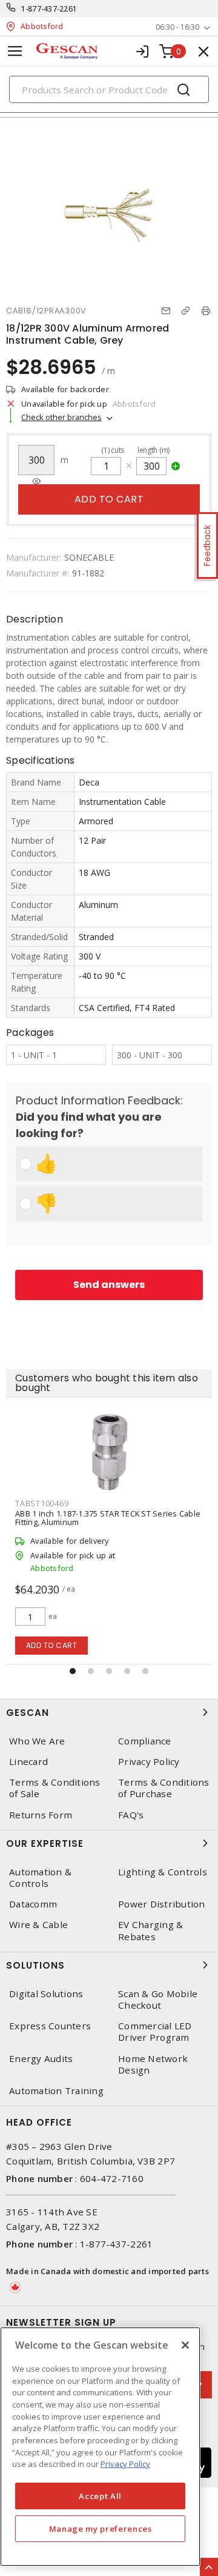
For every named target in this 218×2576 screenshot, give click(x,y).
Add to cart (109, 499)
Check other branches (61, 417)
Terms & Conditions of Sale (55, 1788)
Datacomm (33, 1904)
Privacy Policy (149, 1762)
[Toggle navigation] (15, 51)
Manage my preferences (101, 2529)
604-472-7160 (112, 2178)
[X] (185, 2345)
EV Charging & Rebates (150, 1930)
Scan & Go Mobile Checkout (158, 2000)
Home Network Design (153, 2064)
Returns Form (41, 1815)
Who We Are (37, 1741)
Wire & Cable (38, 1925)
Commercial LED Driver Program (155, 2032)
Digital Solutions (46, 1994)
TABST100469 (42, 1503)
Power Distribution (162, 1904)
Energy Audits (41, 2059)
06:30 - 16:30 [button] (177, 27)
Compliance (145, 1741)
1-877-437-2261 (49, 9)
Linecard (28, 1762)
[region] (100, 2447)
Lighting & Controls (163, 1872)
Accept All (100, 2496)
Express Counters (50, 2026)
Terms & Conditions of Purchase (164, 1788)
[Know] (36, 482)
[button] (73, 1671)
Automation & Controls (40, 1878)
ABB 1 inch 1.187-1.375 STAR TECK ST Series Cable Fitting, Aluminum (108, 1518)
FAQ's (131, 1815)
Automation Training (56, 2091)
